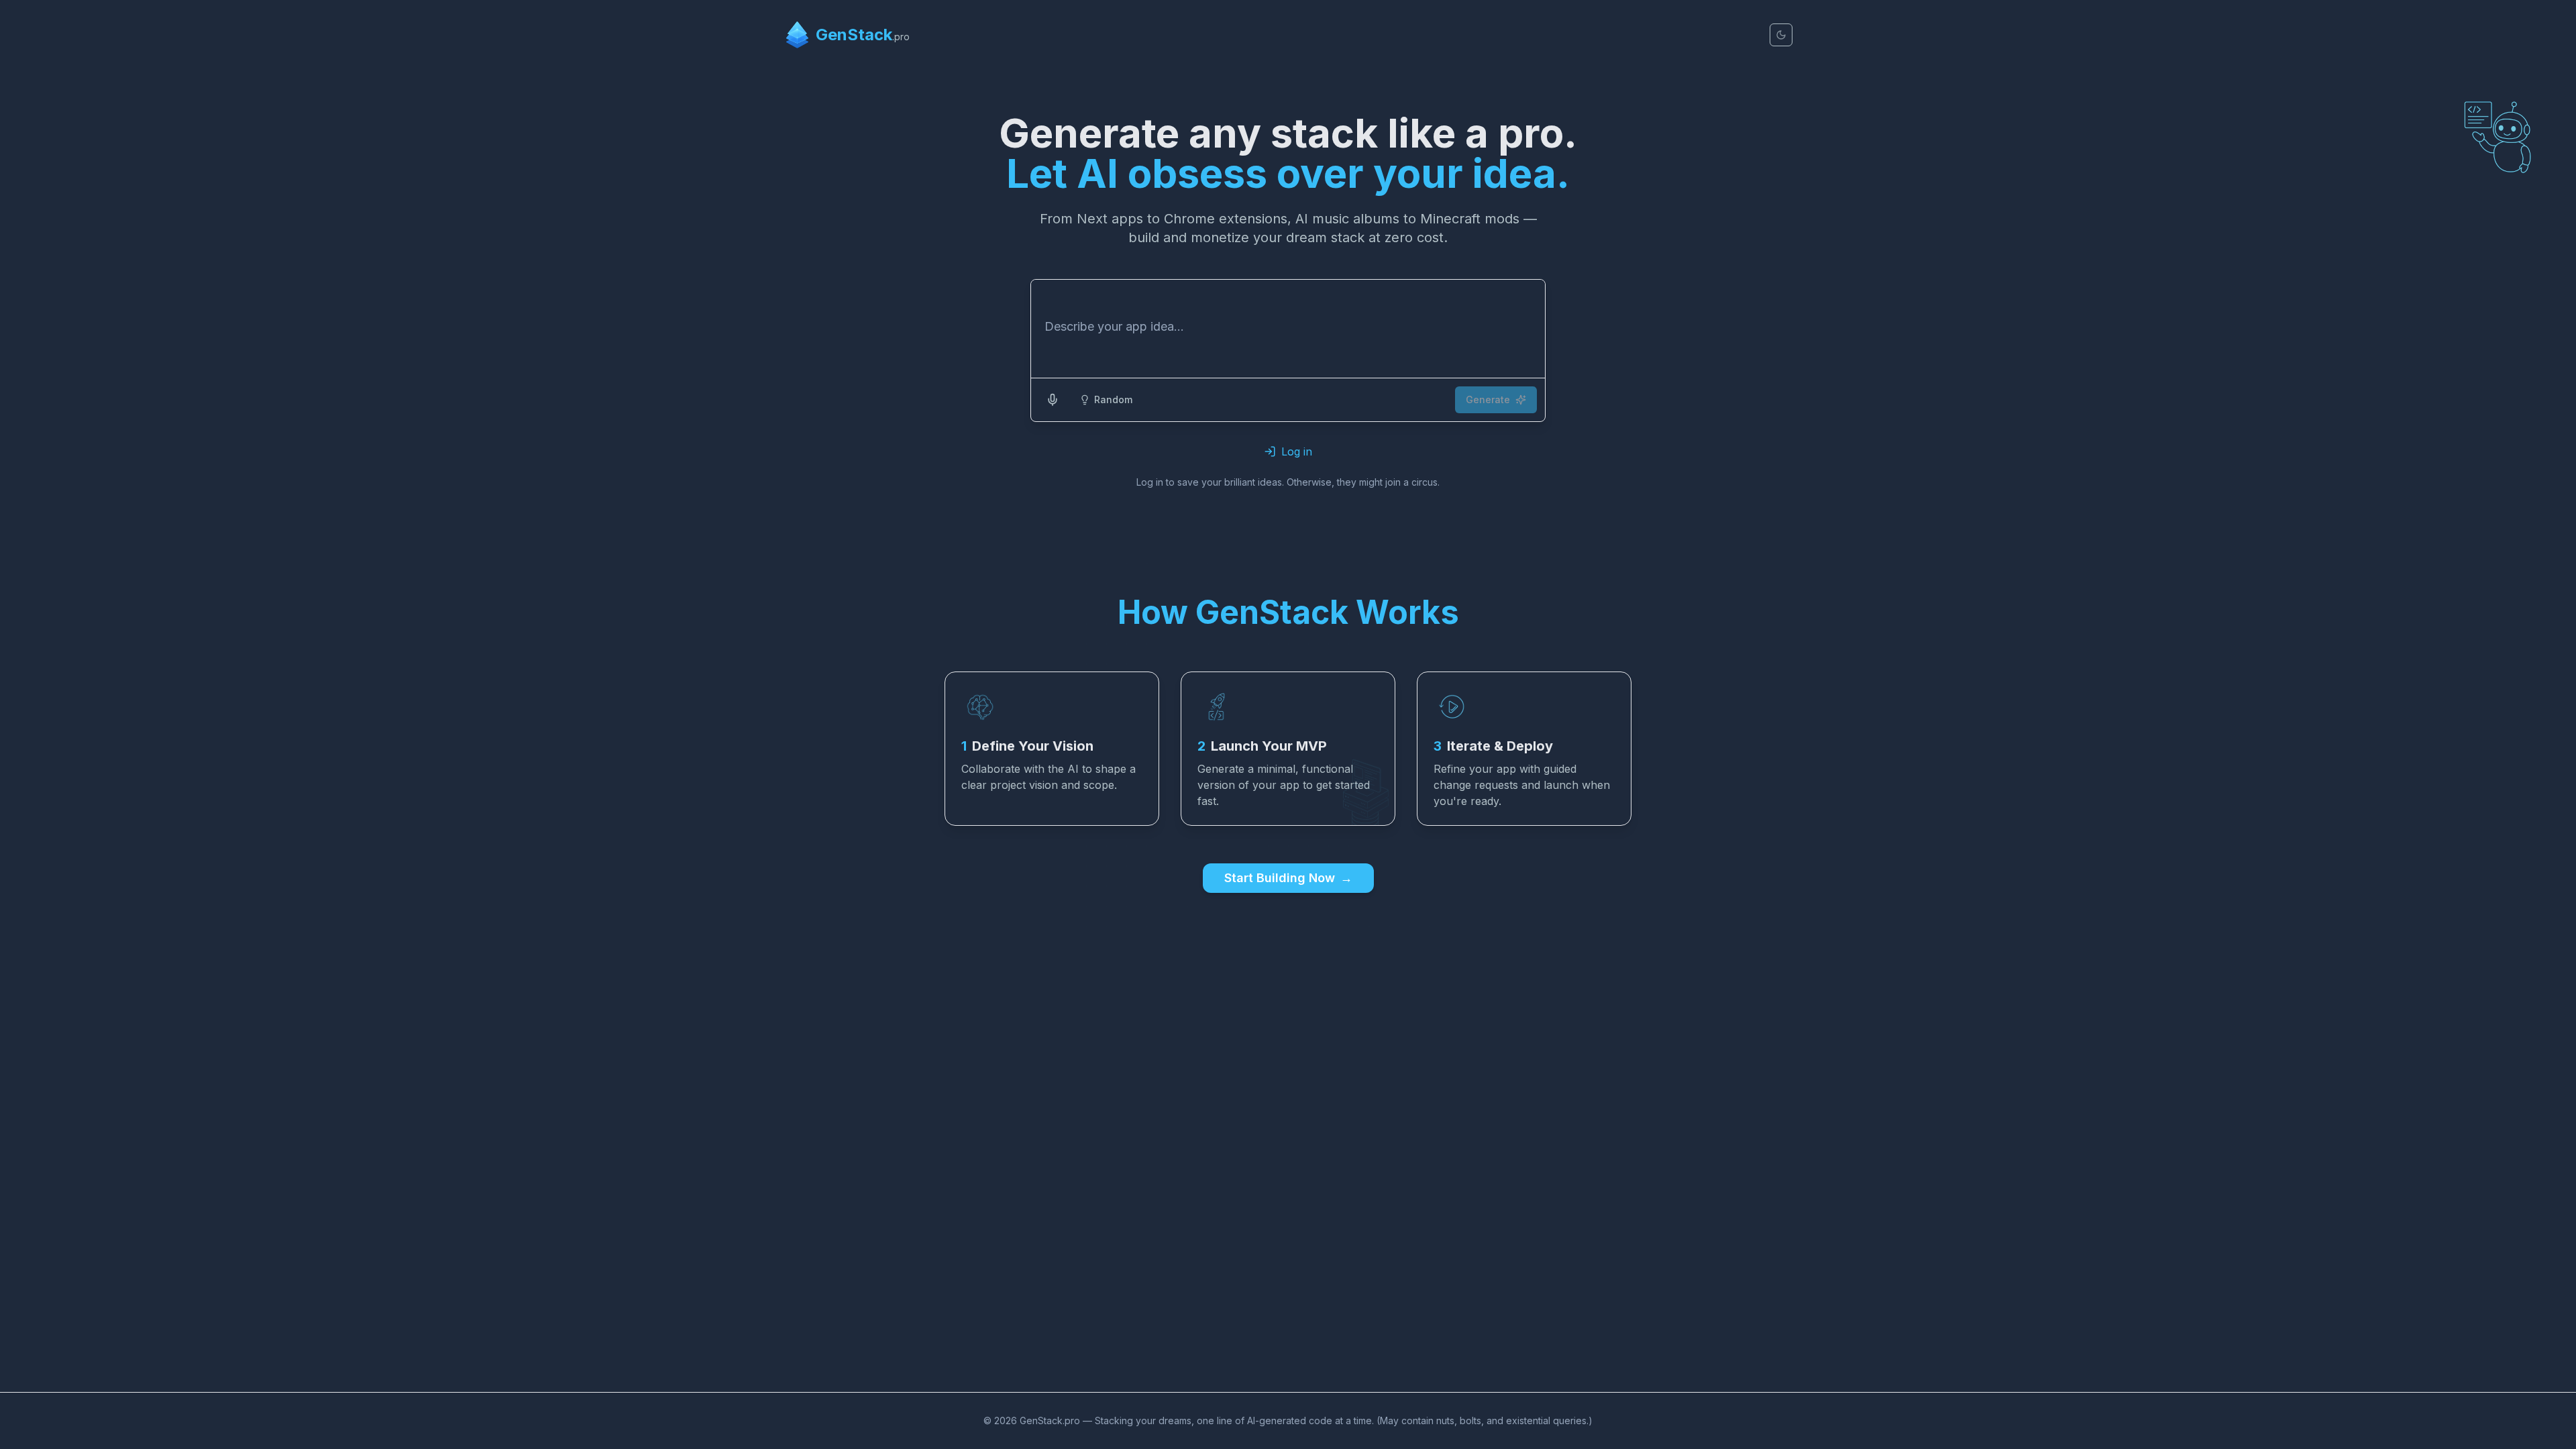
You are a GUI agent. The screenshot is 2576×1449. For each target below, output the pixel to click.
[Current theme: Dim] (1781, 35)
